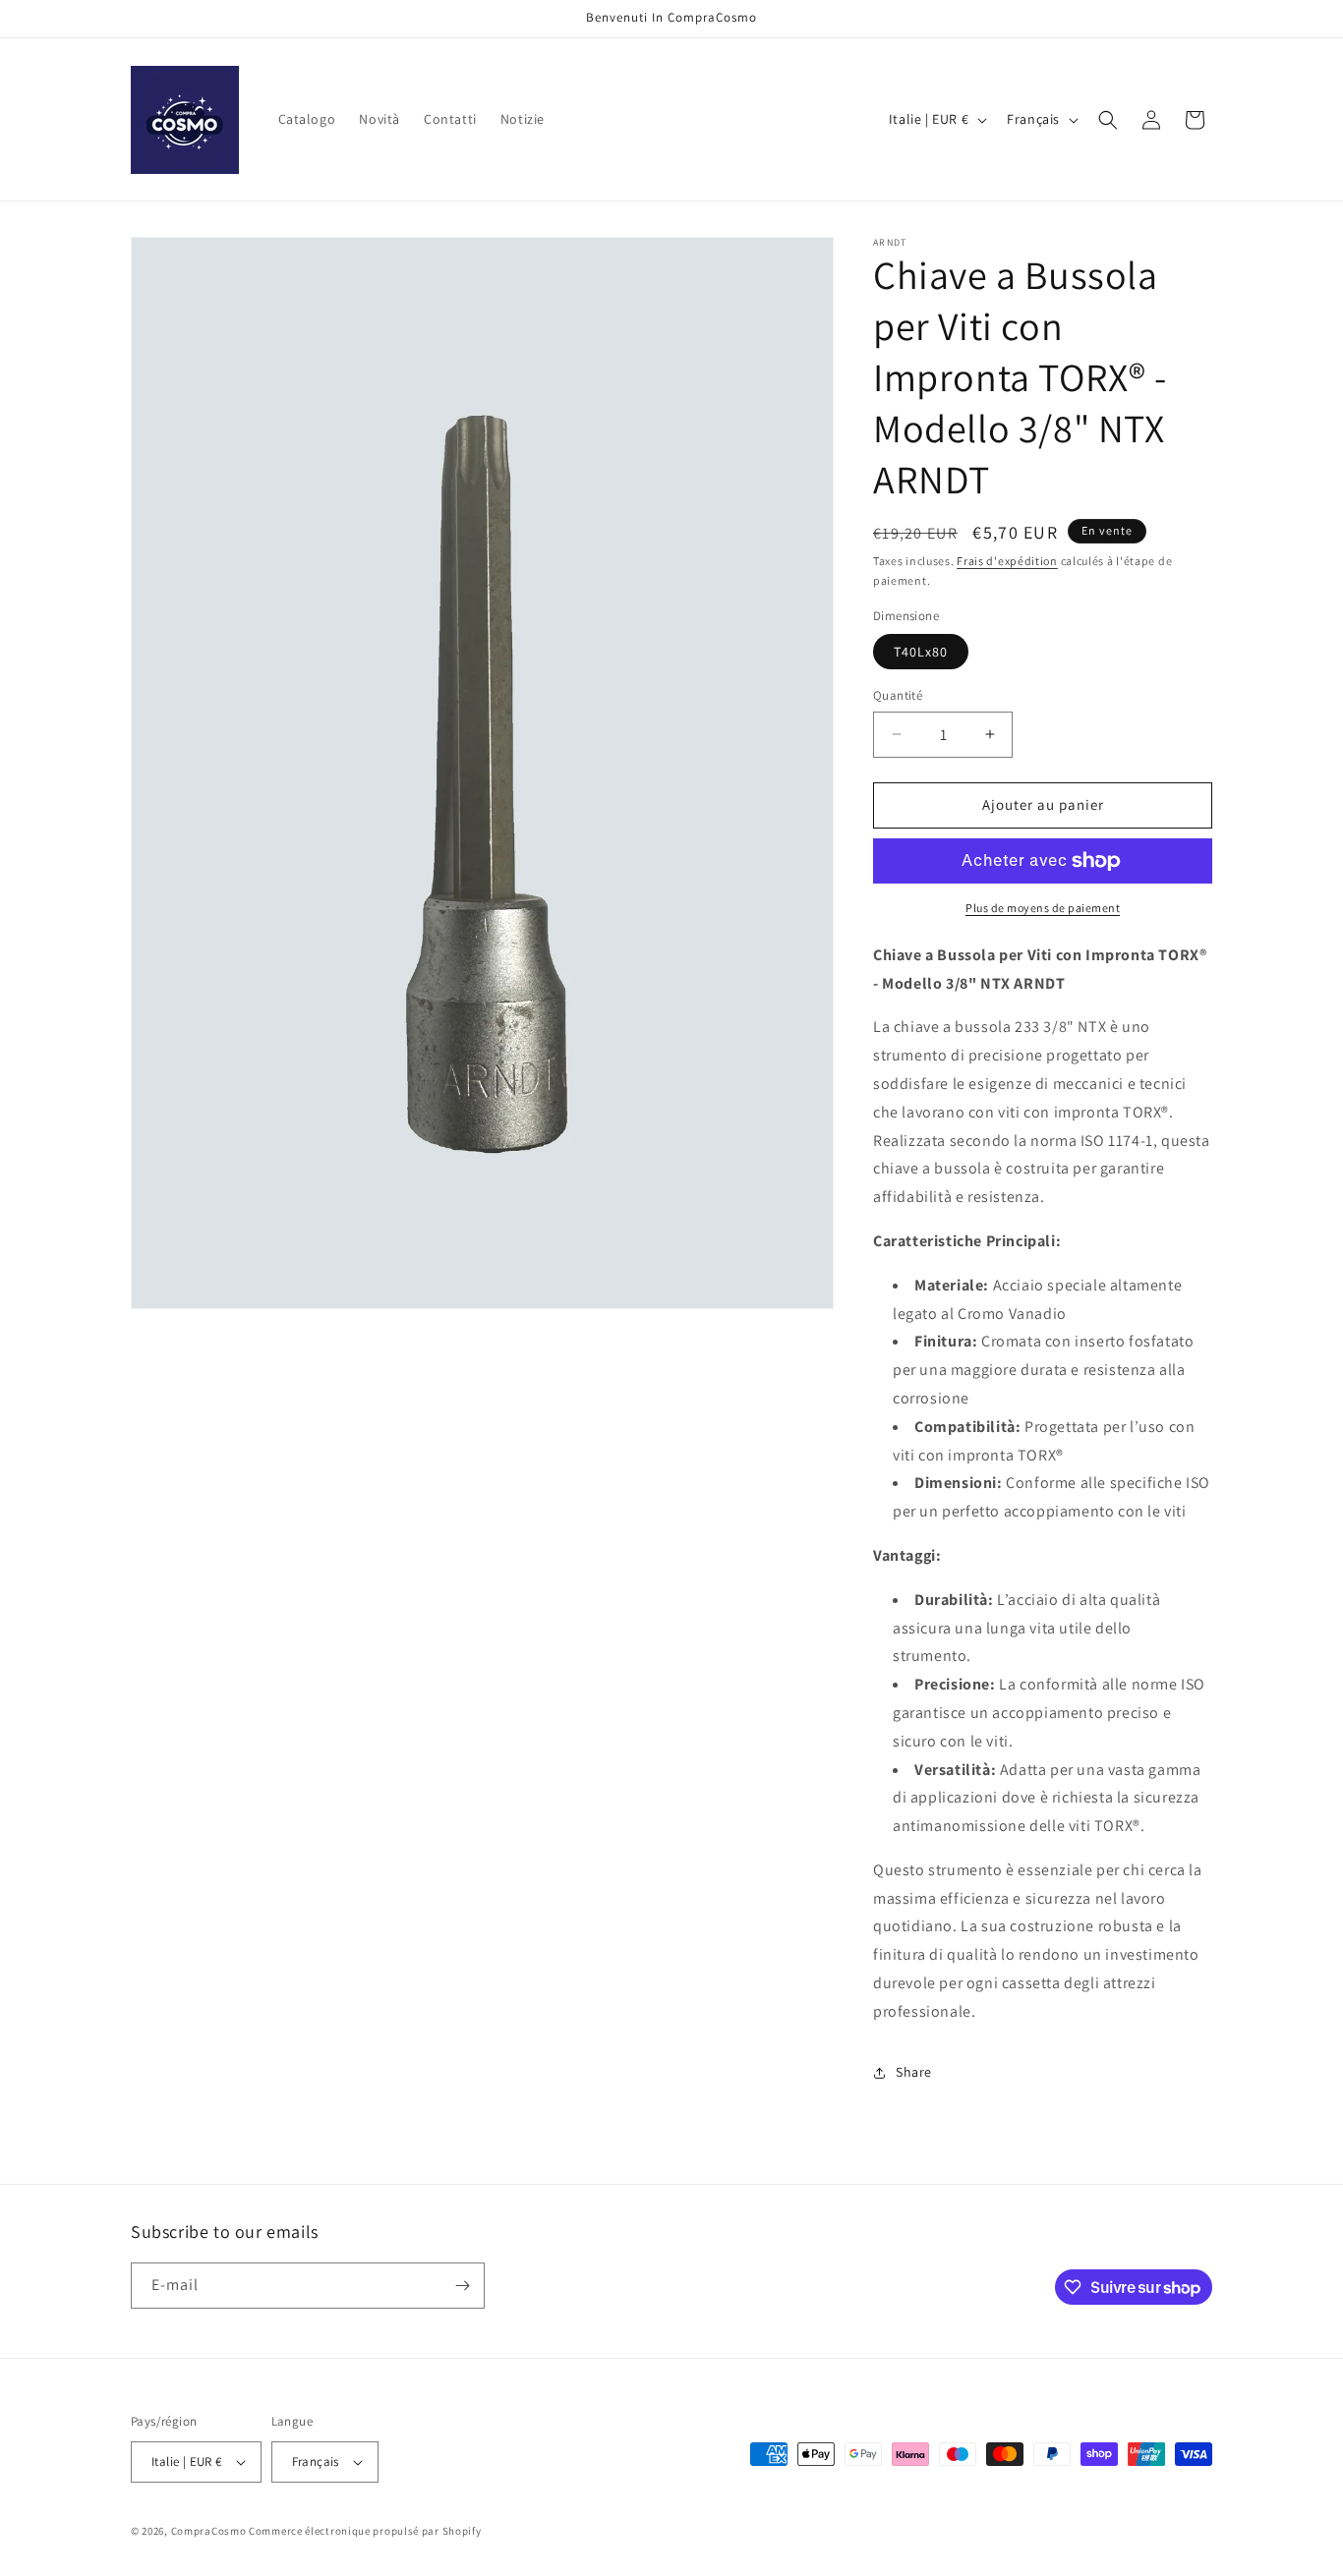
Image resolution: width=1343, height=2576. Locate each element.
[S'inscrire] (462, 2286)
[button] (1108, 120)
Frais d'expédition (1007, 561)
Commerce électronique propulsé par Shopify (365, 2531)
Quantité (898, 695)
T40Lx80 (921, 652)
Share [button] (914, 2072)
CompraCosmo (209, 2531)
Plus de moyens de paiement (1043, 908)
